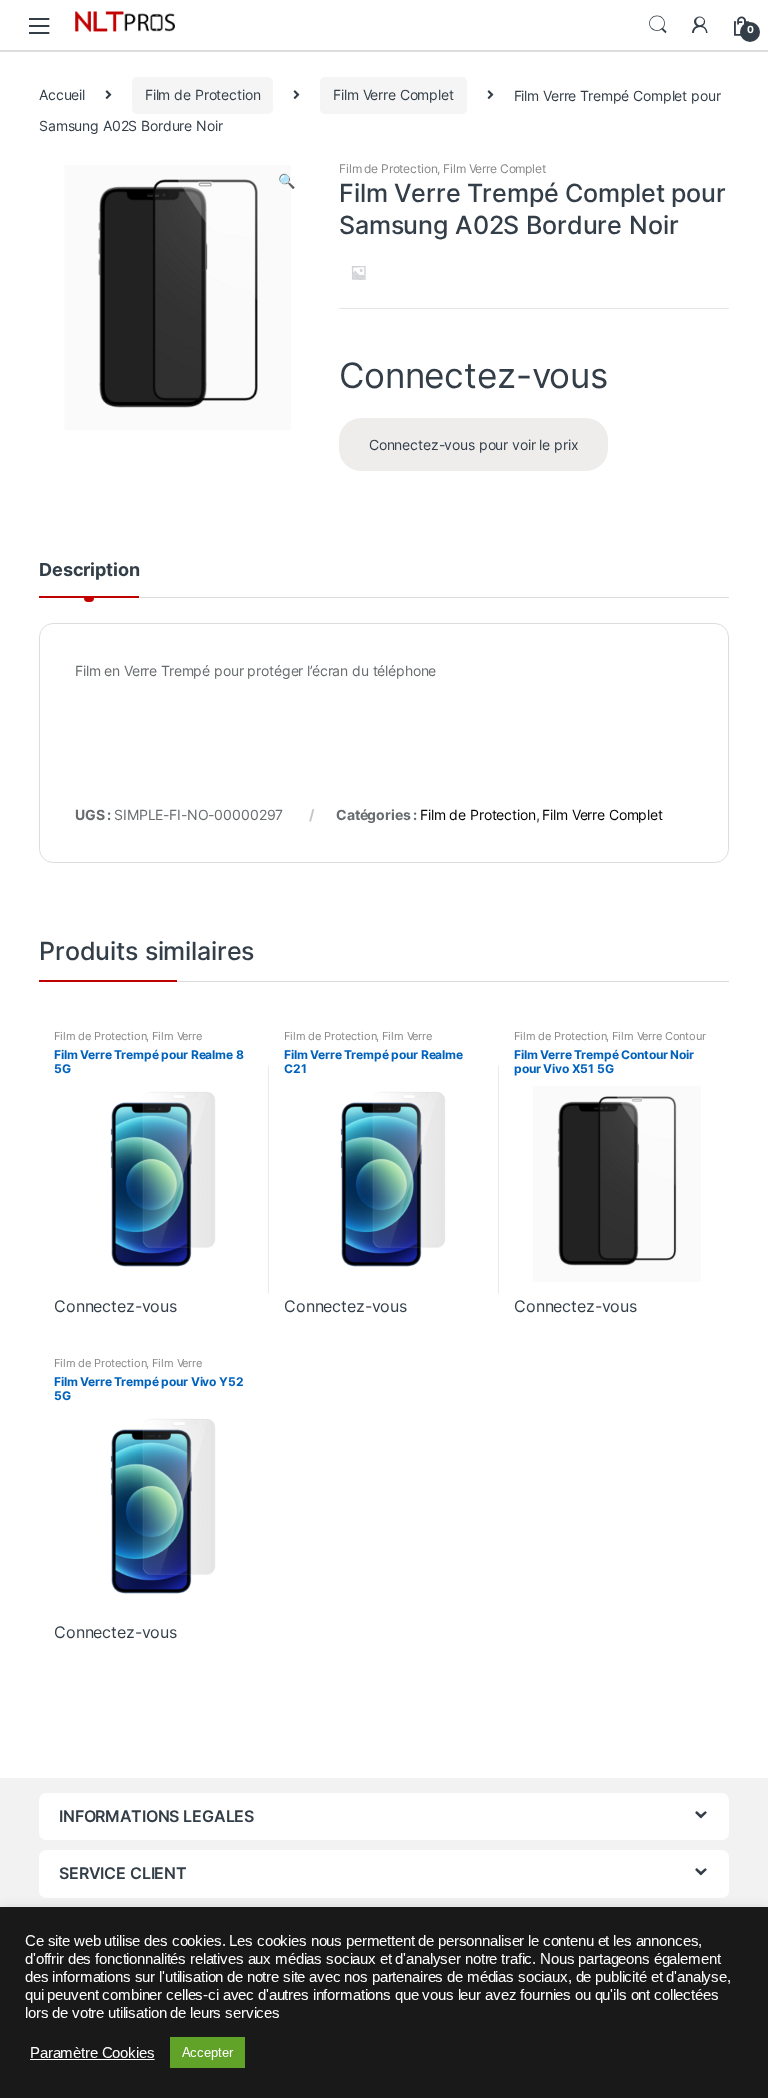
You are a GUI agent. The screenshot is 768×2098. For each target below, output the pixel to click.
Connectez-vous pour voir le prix (474, 444)
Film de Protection (202, 94)
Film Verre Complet (393, 94)
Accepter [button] (207, 2052)
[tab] (89, 579)
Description (89, 570)
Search (658, 25)
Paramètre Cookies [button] (92, 2053)
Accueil (62, 94)
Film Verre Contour (658, 1036)
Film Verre (177, 1036)
